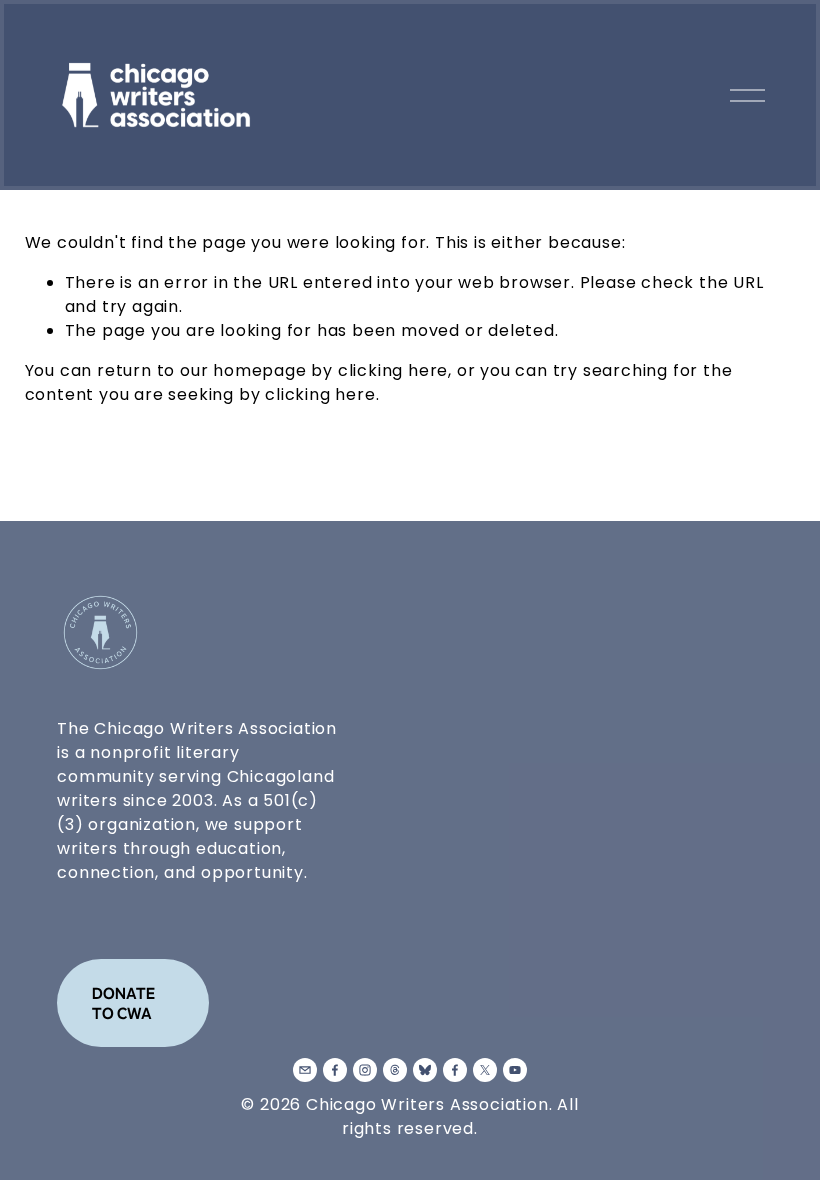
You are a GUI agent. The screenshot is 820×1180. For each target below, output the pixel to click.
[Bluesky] (425, 1070)
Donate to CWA (123, 1003)
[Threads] (395, 1070)
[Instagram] (365, 1070)
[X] (485, 1070)
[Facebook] (335, 1070)
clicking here (393, 370)
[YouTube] (515, 1070)
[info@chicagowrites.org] (305, 1070)
